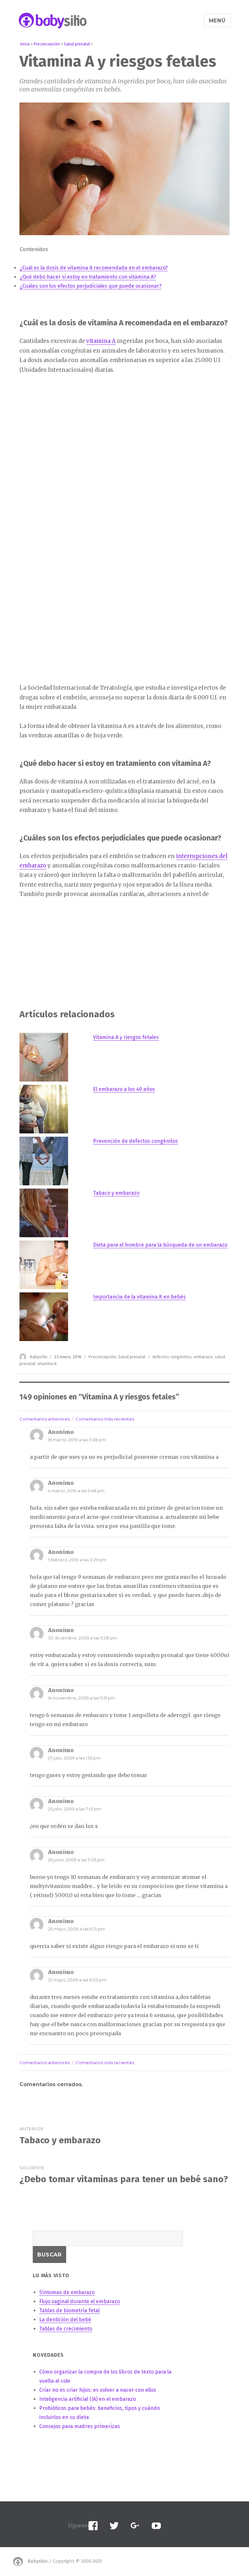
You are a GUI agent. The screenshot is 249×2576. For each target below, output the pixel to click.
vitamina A (101, 341)
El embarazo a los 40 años (124, 1089)
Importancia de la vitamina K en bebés (139, 1297)
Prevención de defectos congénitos (136, 1141)
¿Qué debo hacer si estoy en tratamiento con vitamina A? (88, 277)
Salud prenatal (132, 1357)
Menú (217, 21)
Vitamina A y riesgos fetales (126, 1037)
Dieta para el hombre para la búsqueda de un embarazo (160, 1245)
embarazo (203, 1357)
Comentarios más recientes (105, 1419)
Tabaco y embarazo (116, 1193)
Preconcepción (102, 1357)
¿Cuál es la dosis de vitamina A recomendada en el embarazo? (94, 268)
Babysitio (38, 1357)
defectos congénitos (172, 1357)
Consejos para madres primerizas (80, 2426)
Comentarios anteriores (45, 1419)
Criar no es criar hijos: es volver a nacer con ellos (98, 2390)
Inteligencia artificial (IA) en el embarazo (88, 2399)
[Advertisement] (69, 482)
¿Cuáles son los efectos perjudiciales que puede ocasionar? (91, 286)
